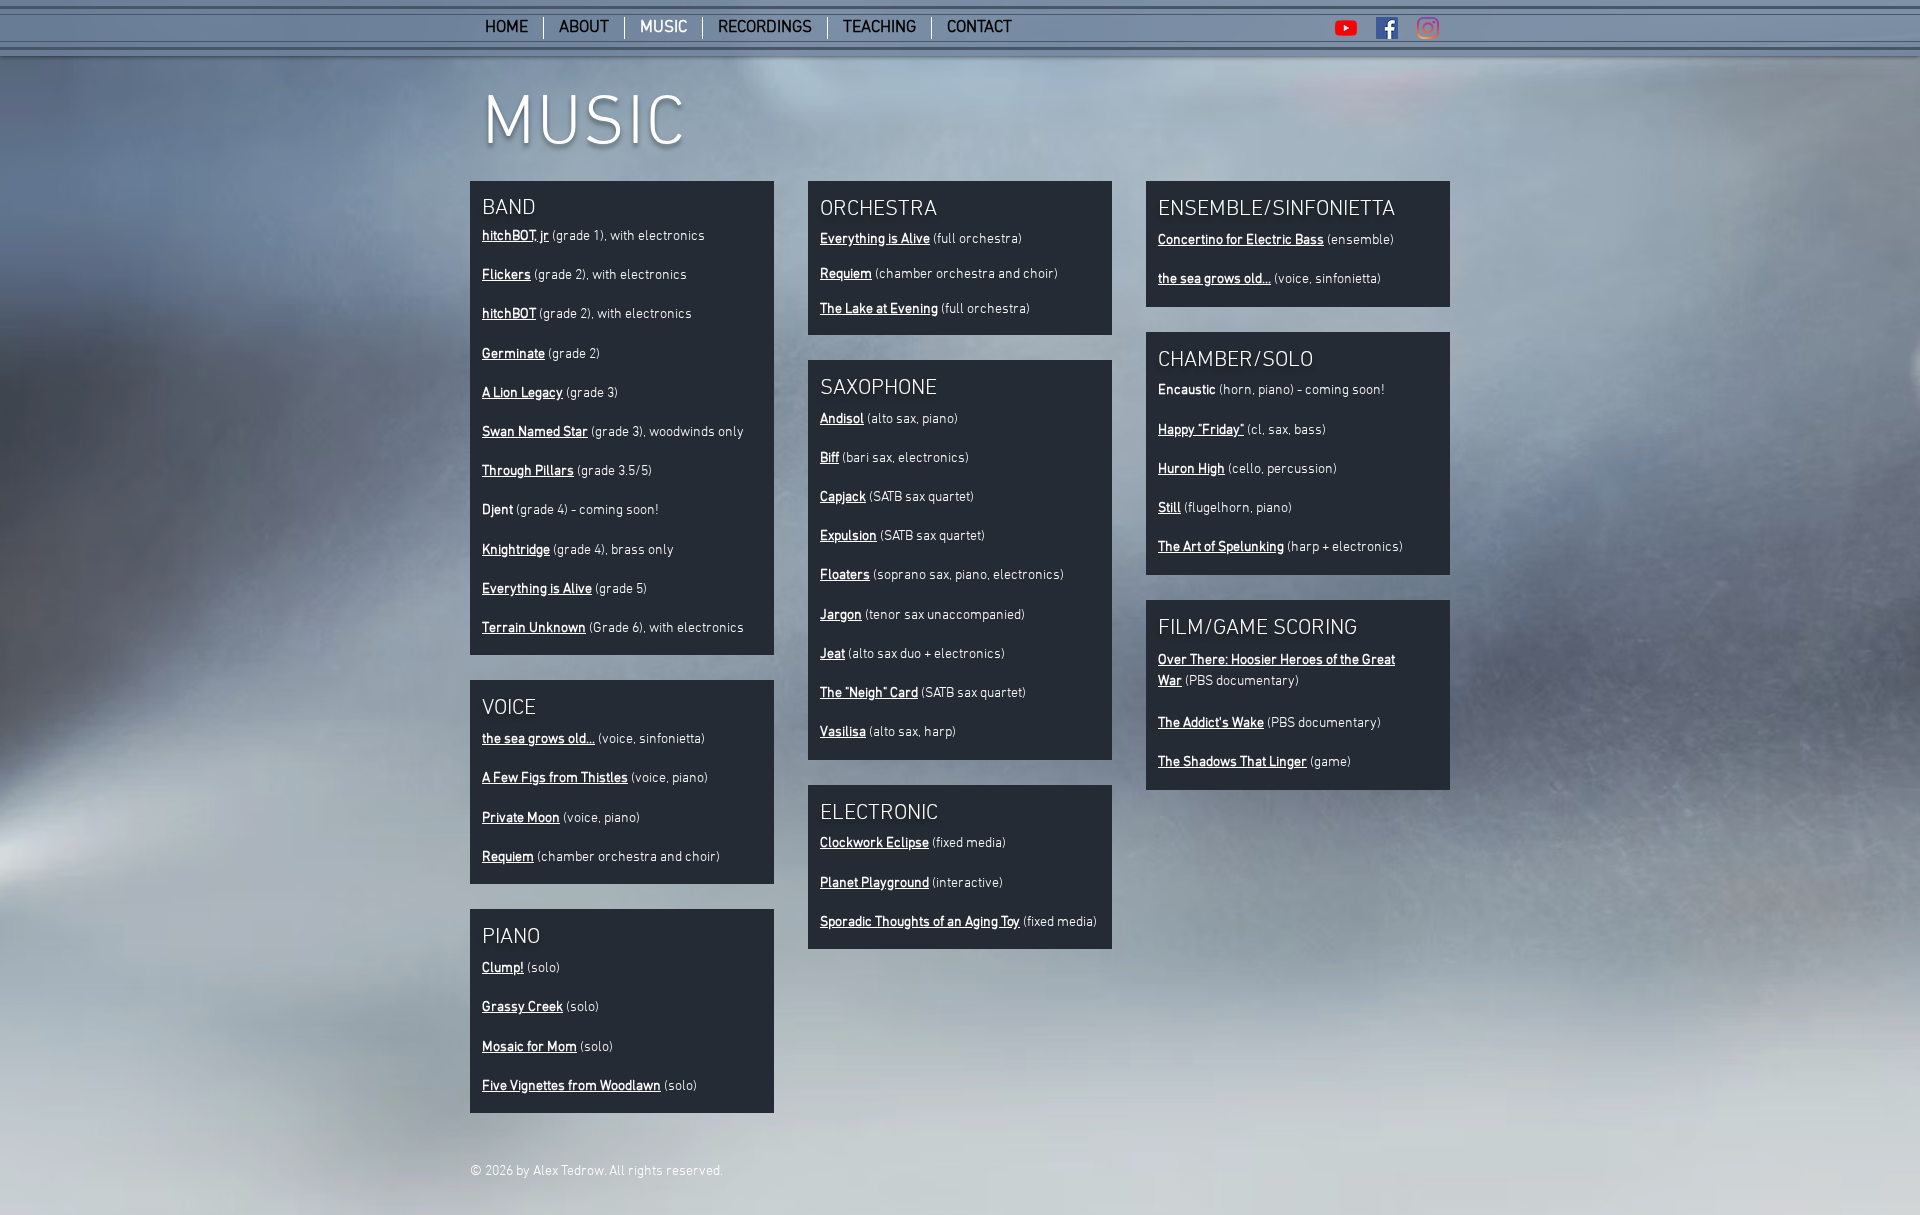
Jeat (832, 654)
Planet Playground (874, 883)
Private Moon (521, 818)
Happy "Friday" (1201, 430)
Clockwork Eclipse (874, 843)
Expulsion (848, 536)
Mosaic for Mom (529, 1047)
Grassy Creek (522, 1007)
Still (1169, 508)
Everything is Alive (875, 239)
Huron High (1191, 469)
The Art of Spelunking (1221, 547)
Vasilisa (843, 732)
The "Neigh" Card (869, 693)
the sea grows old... (538, 739)
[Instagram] (1428, 28)
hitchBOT (509, 314)
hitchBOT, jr (515, 236)
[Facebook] (1387, 28)
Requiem (508, 857)
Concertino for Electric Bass (1241, 240)
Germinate (513, 354)
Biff (829, 458)
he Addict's (1197, 723)
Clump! (503, 968)
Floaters (845, 575)
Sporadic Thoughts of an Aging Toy (920, 922)
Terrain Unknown (534, 628)
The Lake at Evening (879, 309)
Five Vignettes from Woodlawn (571, 1086)
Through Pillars (528, 471)
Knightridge (516, 550)
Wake (1246, 723)
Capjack (843, 497)
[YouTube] (1346, 28)
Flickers (506, 275)
